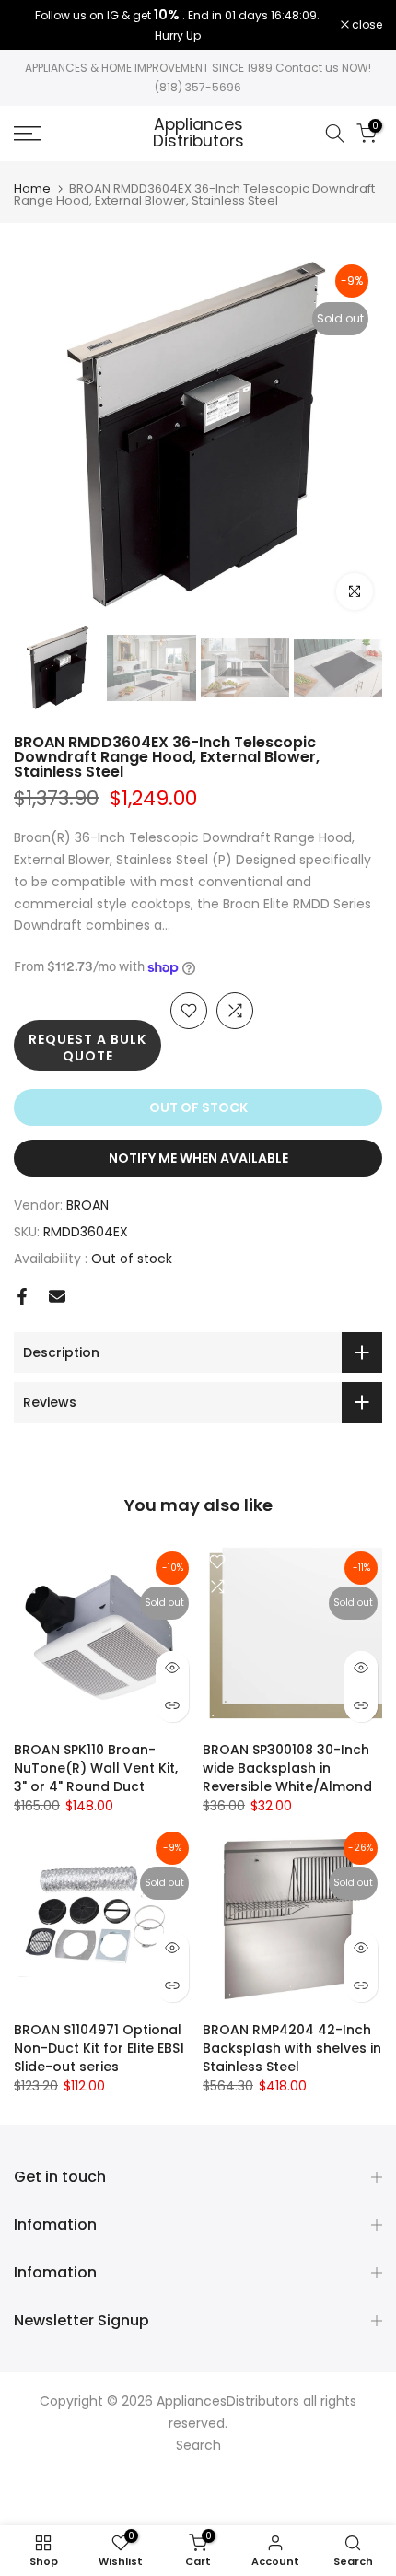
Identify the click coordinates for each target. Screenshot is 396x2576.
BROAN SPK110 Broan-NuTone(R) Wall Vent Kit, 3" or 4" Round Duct (96, 1768)
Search (198, 2445)
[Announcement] (177, 25)
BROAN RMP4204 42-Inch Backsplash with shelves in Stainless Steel (292, 2048)
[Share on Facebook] (22, 1296)
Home (32, 188)
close (366, 25)
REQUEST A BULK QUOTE (87, 1048)
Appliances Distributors (198, 133)
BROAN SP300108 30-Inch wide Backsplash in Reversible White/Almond (287, 1768)
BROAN (87, 1205)
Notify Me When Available (198, 1158)
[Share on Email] (57, 1296)
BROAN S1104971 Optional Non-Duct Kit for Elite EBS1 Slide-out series (99, 2048)
